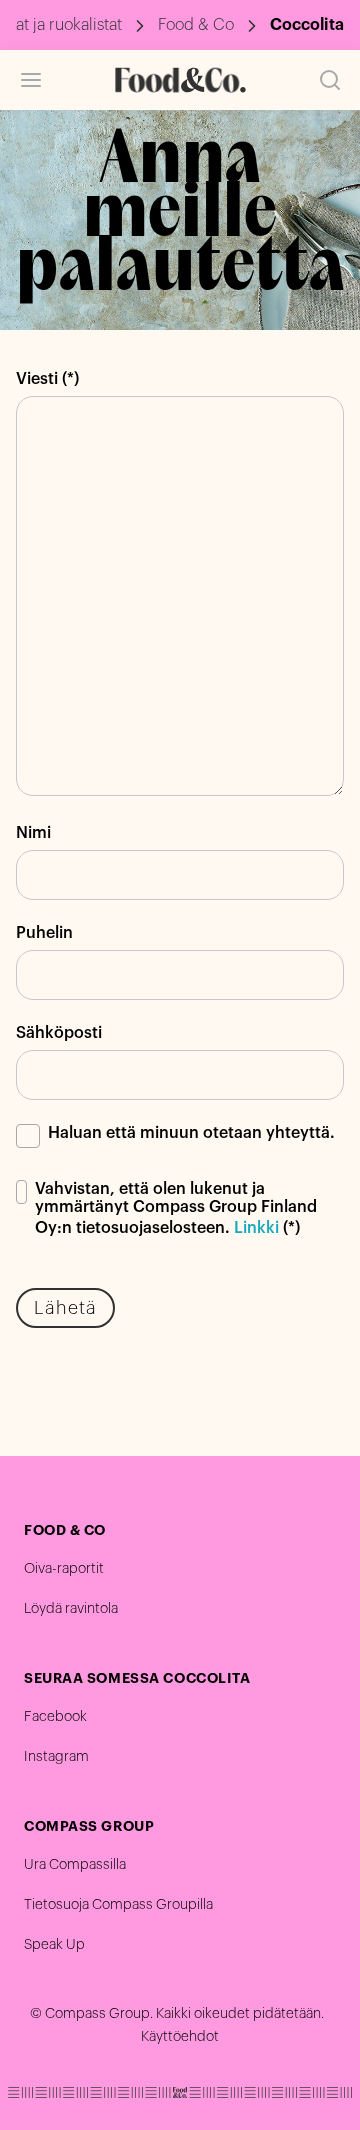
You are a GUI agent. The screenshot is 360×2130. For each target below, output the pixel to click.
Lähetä (65, 1308)
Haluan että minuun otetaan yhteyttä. (191, 1133)
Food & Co (196, 25)
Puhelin (44, 933)
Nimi (33, 833)
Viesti (37, 379)
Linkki (256, 1228)
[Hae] (330, 80)
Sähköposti (59, 1033)
